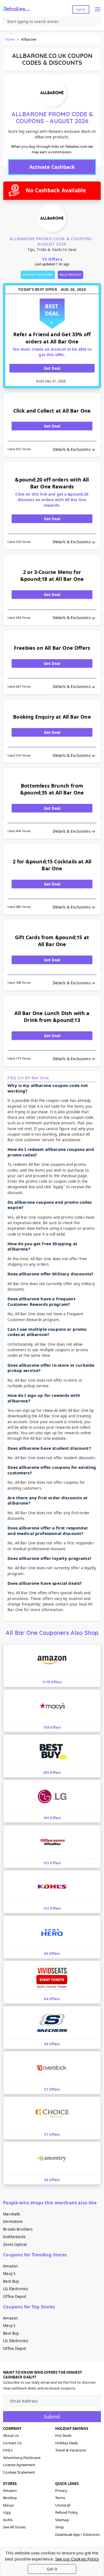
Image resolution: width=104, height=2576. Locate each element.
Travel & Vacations (71, 2450)
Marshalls (12, 2214)
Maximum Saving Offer (38, 275)
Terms (60, 2498)
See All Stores (14, 2527)
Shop (60, 2527)
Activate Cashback (52, 167)
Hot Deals (63, 2435)
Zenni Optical (15, 2244)
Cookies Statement (19, 2472)
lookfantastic (14, 2237)
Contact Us (12, 2443)
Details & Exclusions (72, 449)
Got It (52, 2569)
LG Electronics (16, 2289)
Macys (8, 2505)
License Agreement (19, 2465)
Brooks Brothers (18, 2229)
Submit (52, 2417)
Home (10, 39)
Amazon (10, 2266)
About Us (11, 2435)
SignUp (81, 9)
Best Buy (11, 2281)
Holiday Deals (67, 2443)
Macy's (9, 2274)
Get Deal (52, 368)
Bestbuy (10, 2498)
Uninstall (63, 2505)
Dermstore (13, 2222)
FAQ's (8, 2450)
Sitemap (62, 2520)
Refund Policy (67, 2512)
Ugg (7, 2512)
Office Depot (15, 2297)
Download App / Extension (78, 2534)
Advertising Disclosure (22, 2458)
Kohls (8, 2520)
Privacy (61, 2490)
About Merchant (70, 275)
